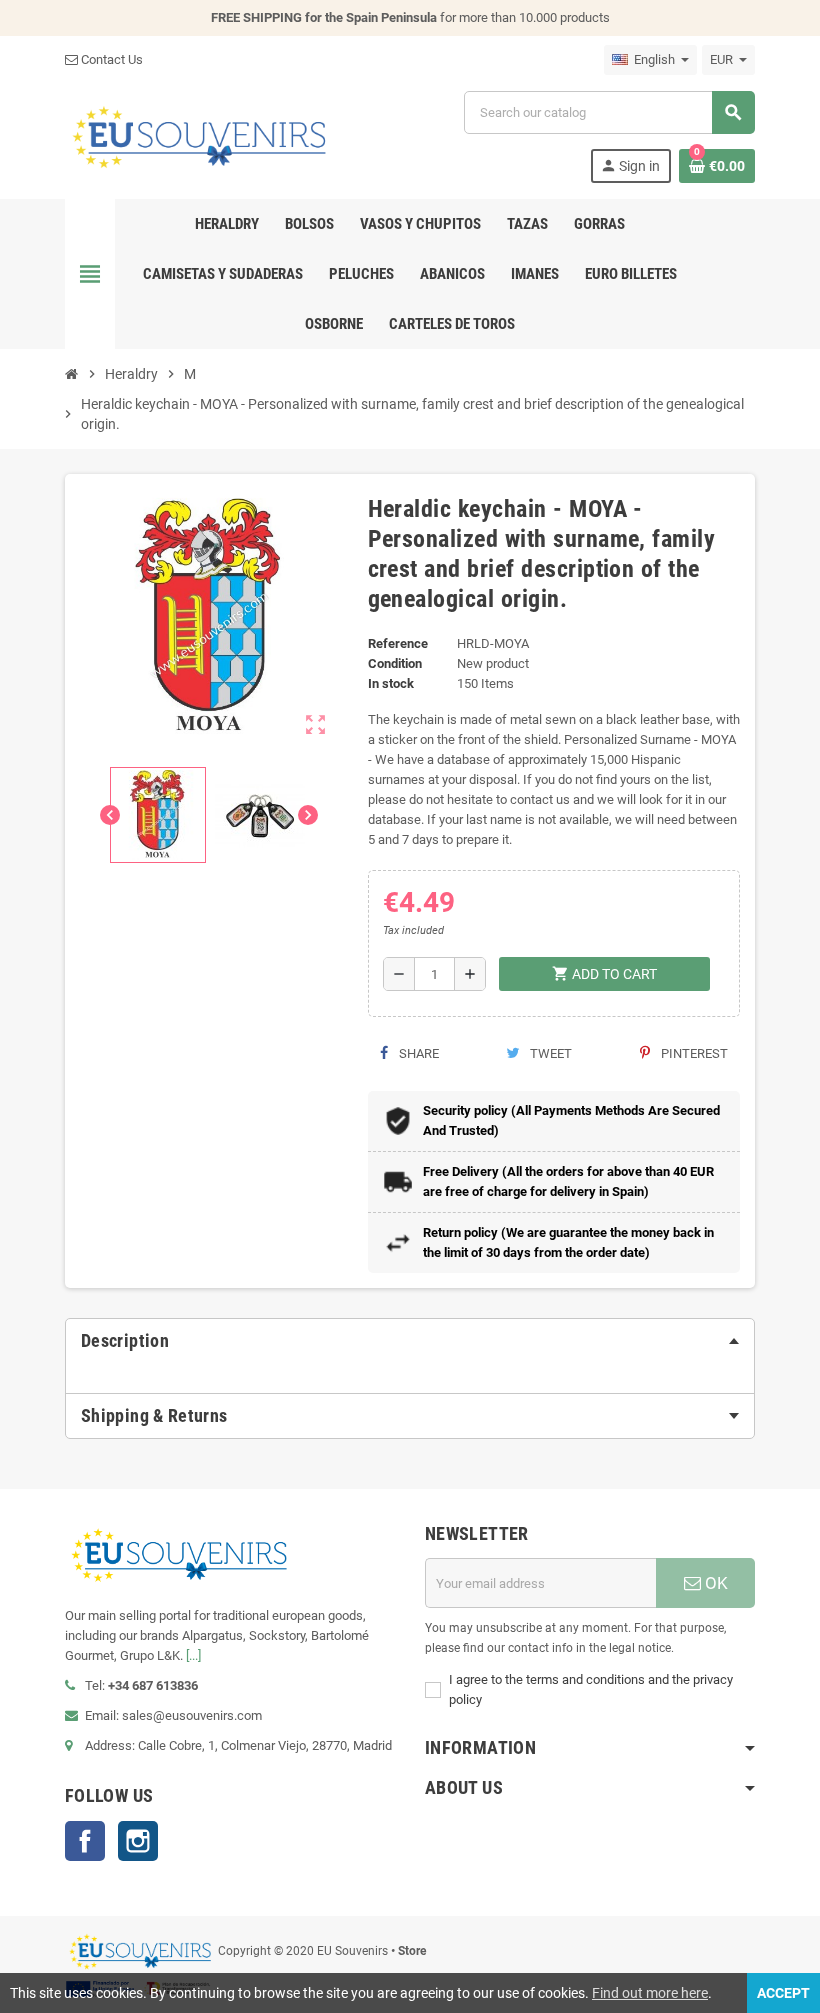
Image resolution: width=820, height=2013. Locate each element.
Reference (398, 643)
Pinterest (693, 1053)
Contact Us (110, 59)
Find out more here (650, 1993)
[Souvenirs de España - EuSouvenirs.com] (199, 135)
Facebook (85, 1841)
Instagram (138, 1841)
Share (417, 1053)
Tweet (549, 1053)
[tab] (410, 1341)
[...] (193, 1655)
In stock (391, 683)
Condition (395, 663)
